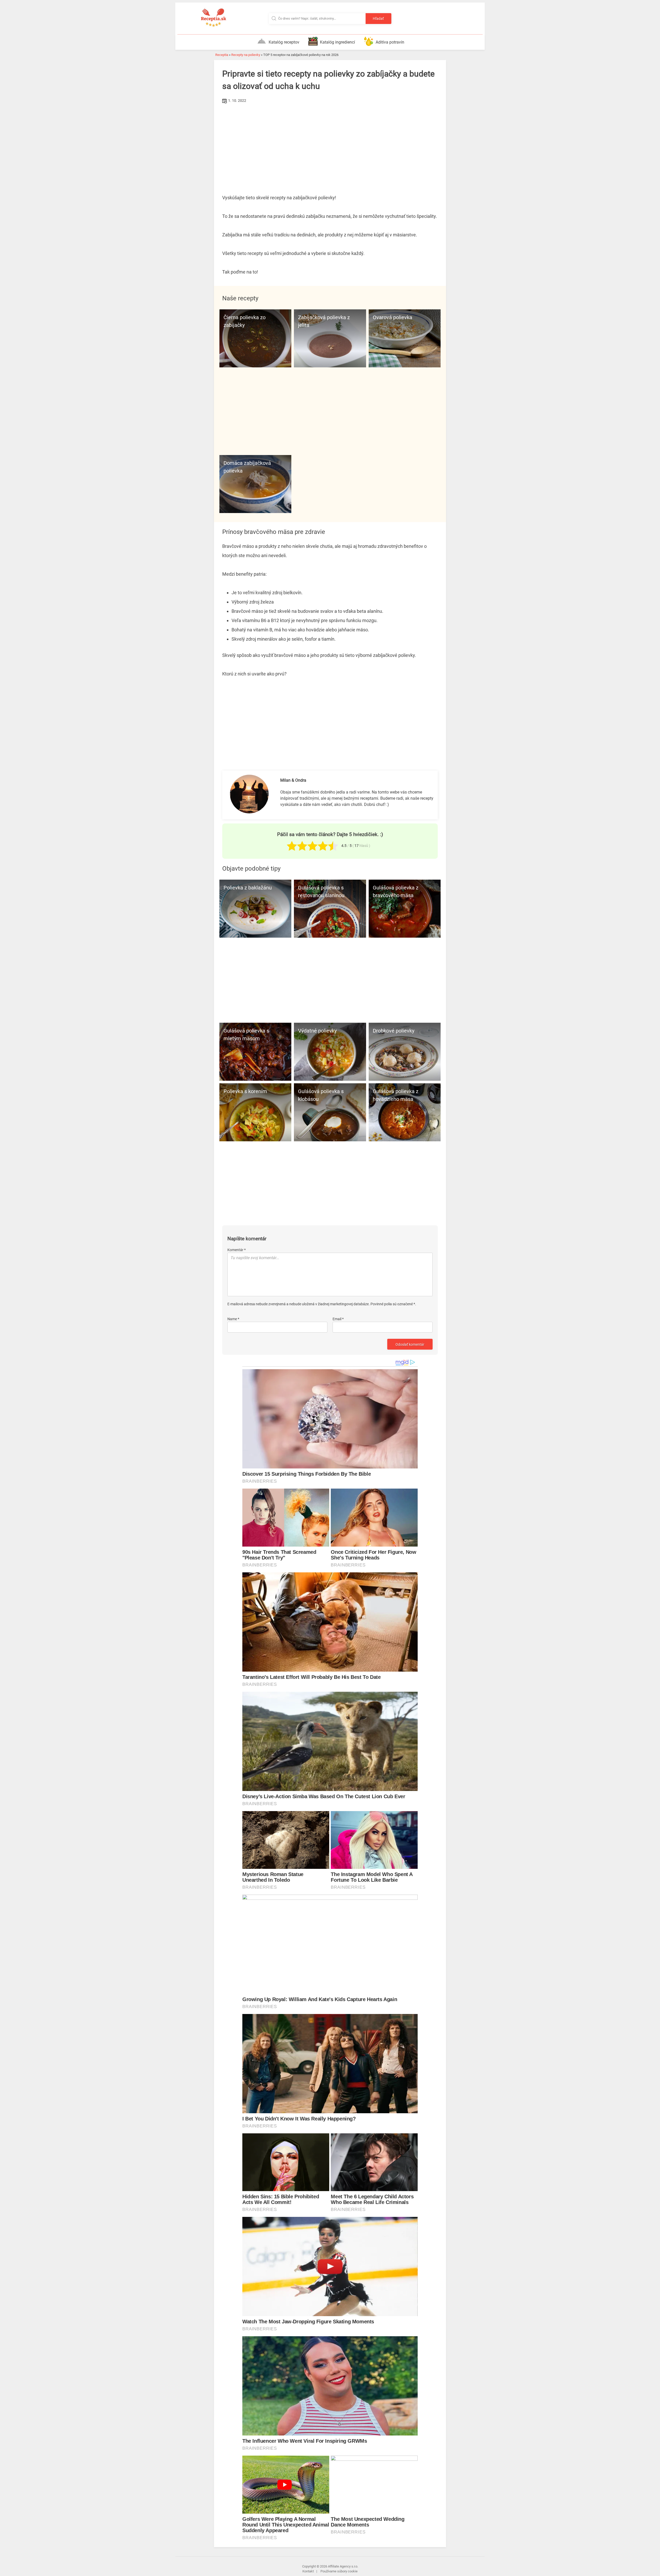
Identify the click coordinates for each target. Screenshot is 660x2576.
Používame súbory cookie (339, 2571)
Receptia (222, 55)
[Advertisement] (330, 144)
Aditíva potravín (390, 42)
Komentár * (237, 1250)
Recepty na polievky (246, 55)
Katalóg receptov (284, 42)
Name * (233, 1319)
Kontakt (308, 2571)
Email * (338, 1319)
